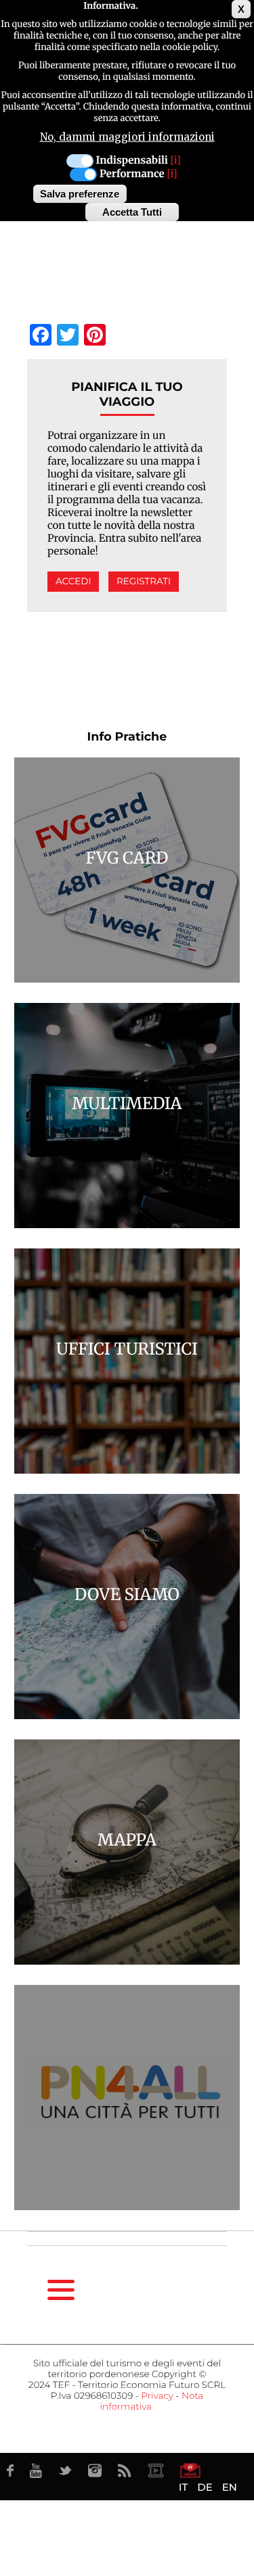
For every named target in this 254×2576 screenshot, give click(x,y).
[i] (176, 161)
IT (183, 2487)
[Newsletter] (190, 2470)
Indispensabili (132, 161)
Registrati (144, 582)
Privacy (157, 2396)
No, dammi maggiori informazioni (127, 137)
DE (205, 2487)
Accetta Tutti (132, 212)
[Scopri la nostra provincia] (156, 2470)
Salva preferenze (80, 194)
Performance (132, 174)
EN (230, 2487)
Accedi (73, 582)
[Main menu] (61, 2290)
